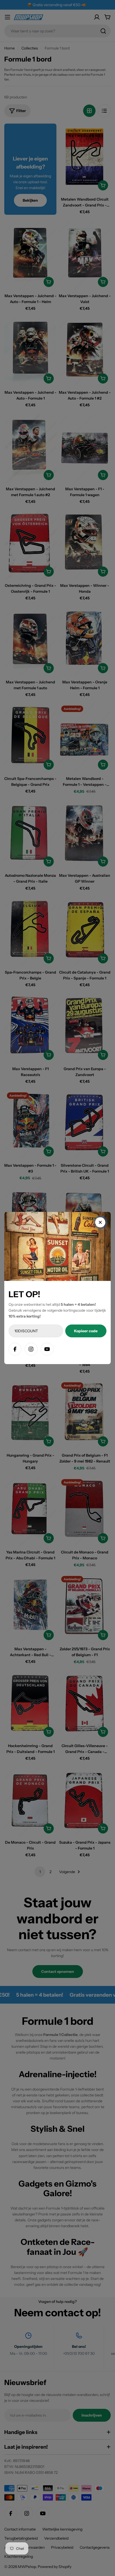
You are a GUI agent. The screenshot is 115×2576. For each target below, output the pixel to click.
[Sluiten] (100, 1222)
